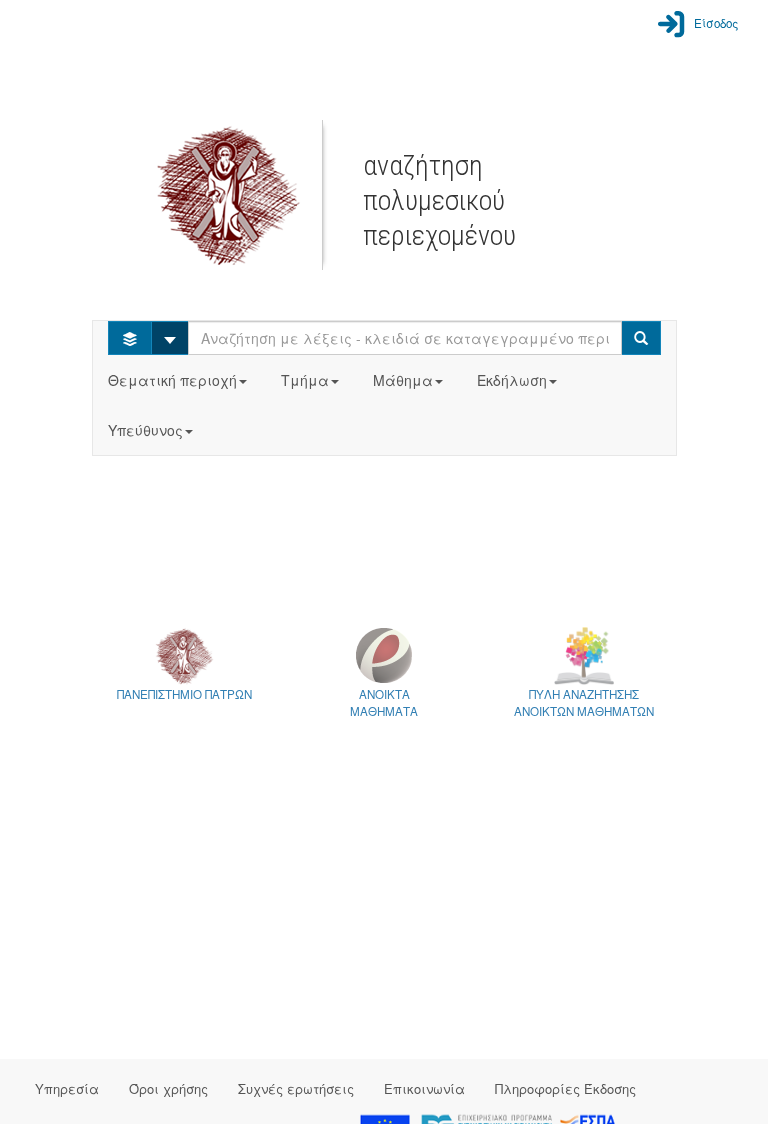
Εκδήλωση (512, 380)
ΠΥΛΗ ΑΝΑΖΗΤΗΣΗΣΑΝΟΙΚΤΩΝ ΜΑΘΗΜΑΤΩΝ (584, 702)
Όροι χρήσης (168, 1088)
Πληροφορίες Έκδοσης (565, 1088)
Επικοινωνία (424, 1088)
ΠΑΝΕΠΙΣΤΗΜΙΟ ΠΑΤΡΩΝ (184, 694)
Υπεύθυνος (145, 430)
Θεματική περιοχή (172, 380)
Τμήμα (305, 380)
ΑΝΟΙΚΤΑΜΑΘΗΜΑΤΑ (384, 702)
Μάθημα (403, 380)
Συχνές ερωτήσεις (296, 1088)
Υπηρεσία (67, 1088)
